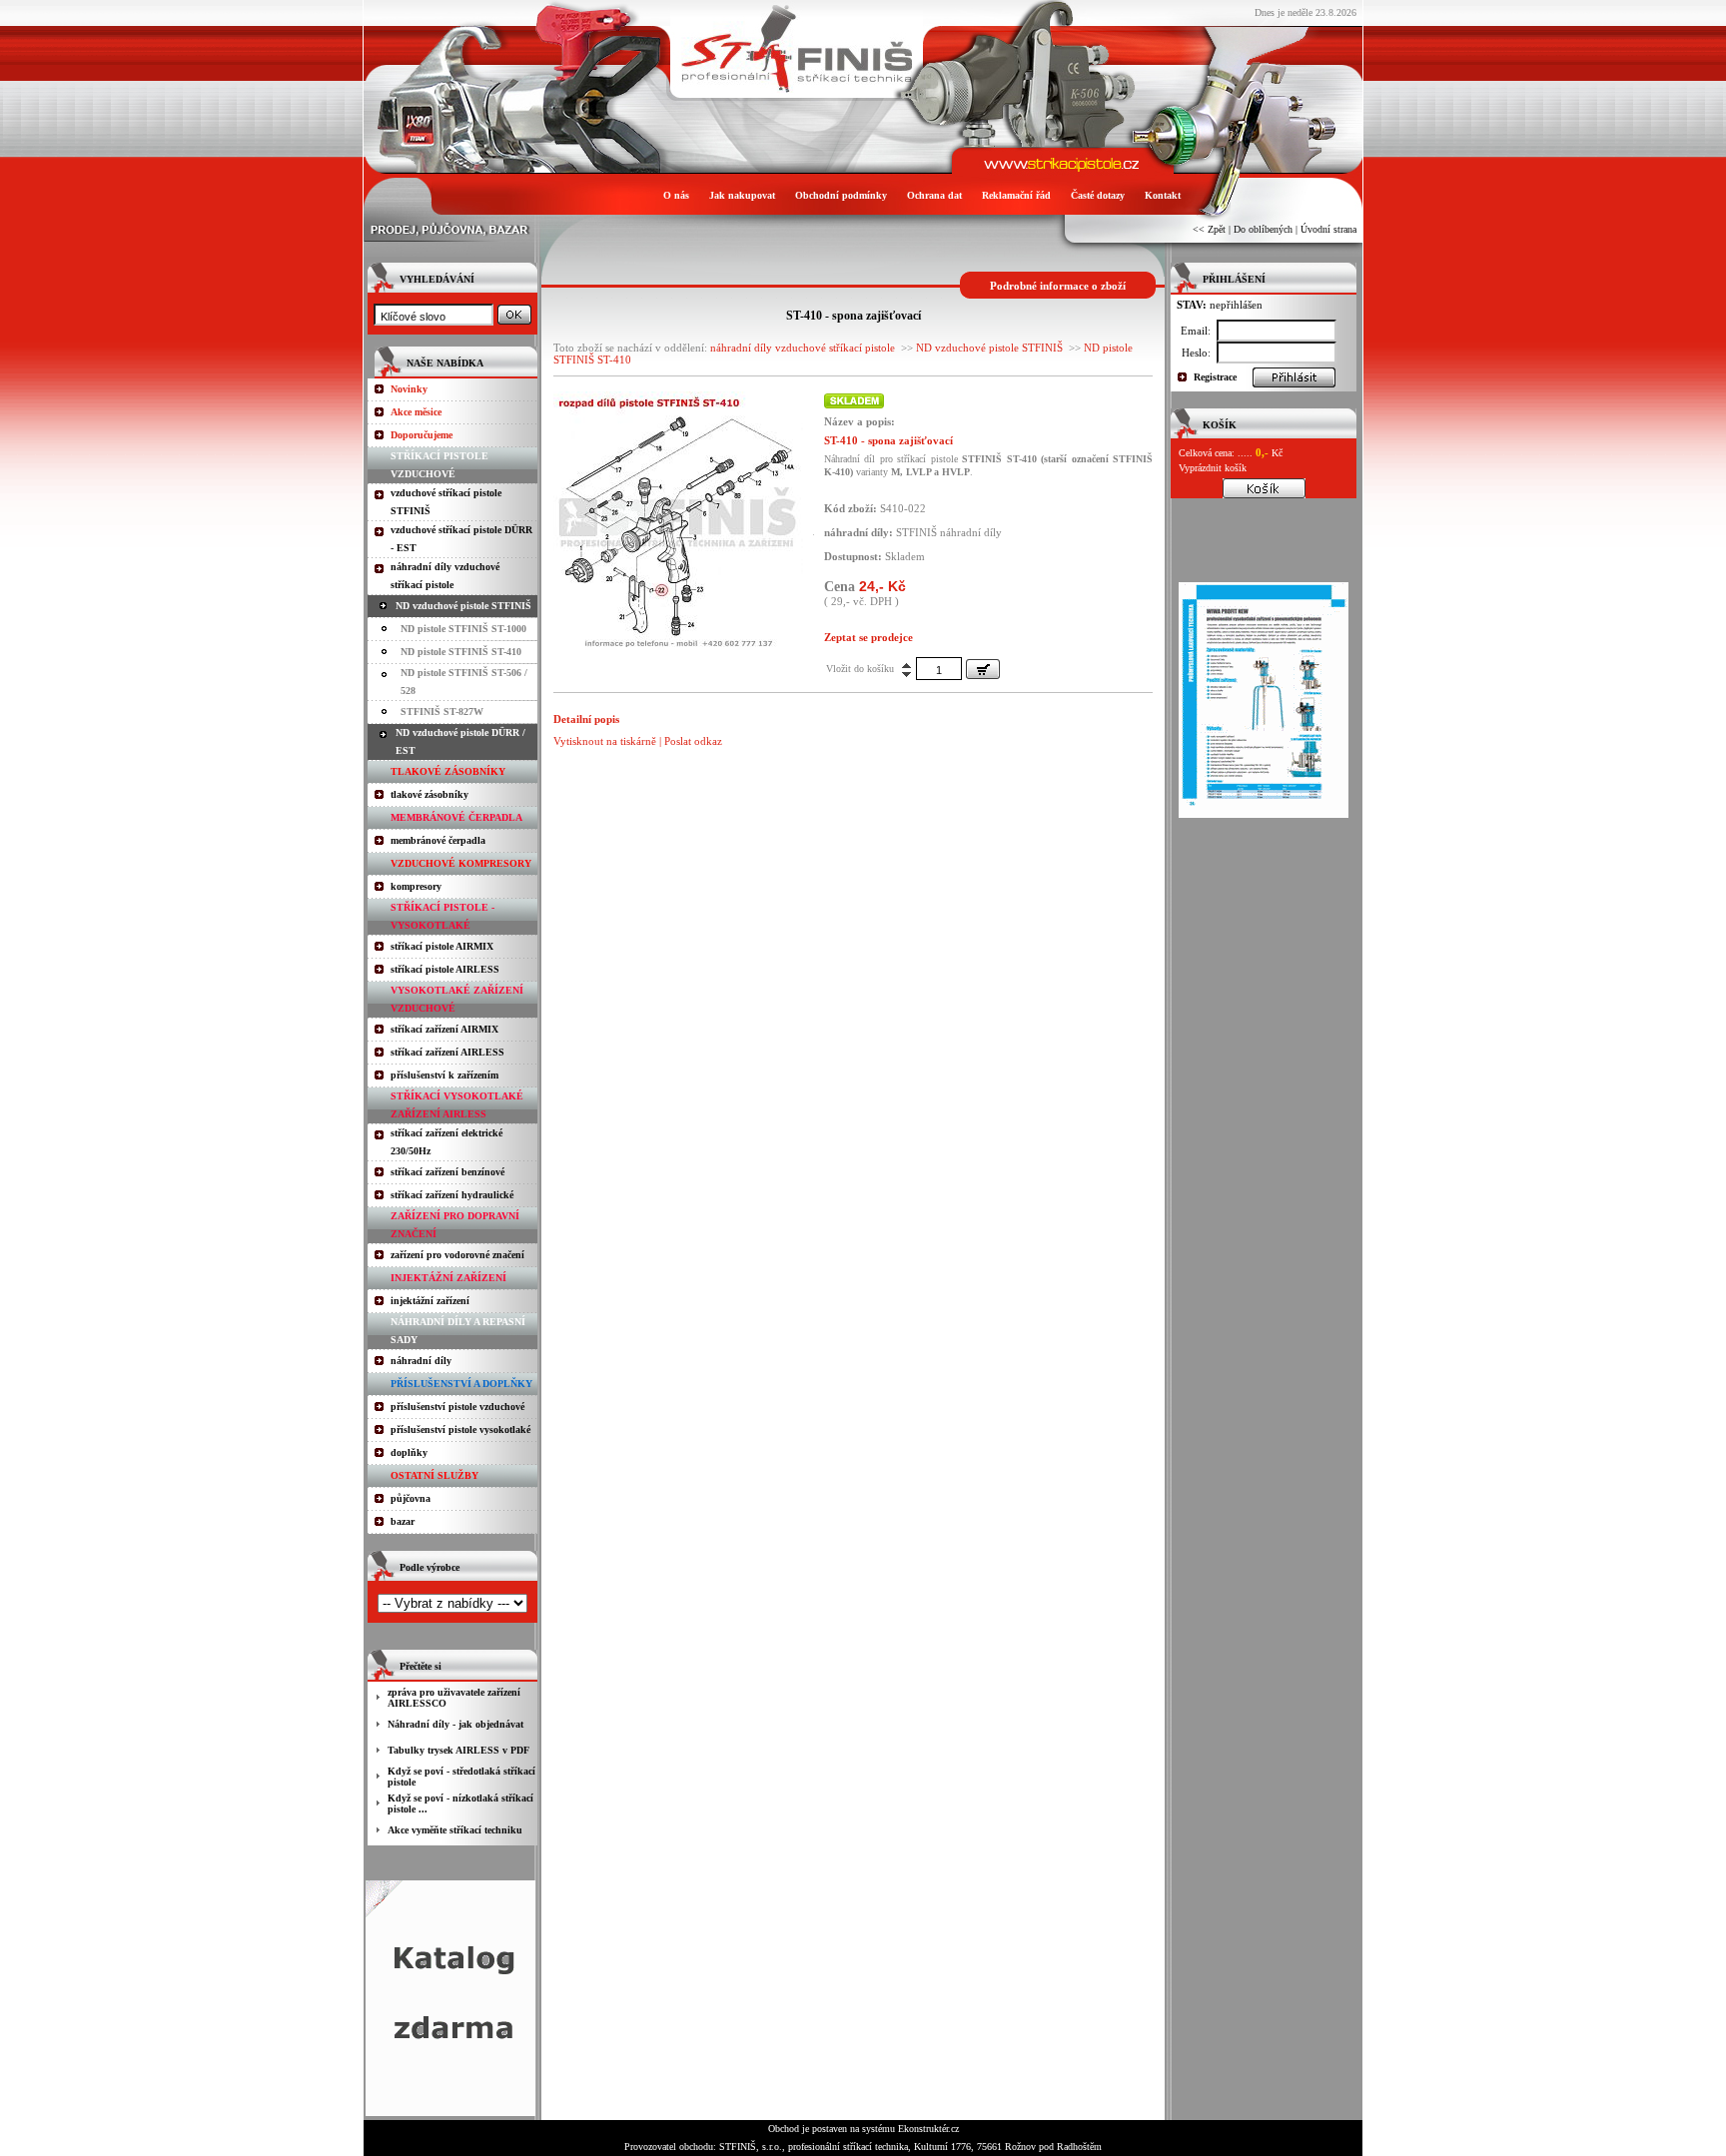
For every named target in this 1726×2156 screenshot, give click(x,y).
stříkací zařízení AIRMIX (444, 1029)
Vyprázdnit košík (1213, 468)
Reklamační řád (1016, 195)
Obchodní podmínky (841, 195)
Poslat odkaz (693, 741)
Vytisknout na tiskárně (605, 741)
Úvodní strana (1328, 229)
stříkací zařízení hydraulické (452, 1195)
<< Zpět (1209, 229)
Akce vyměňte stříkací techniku (455, 1830)
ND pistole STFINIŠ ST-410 (461, 652)
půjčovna (411, 1498)
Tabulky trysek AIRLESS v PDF (458, 1750)
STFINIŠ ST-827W (442, 712)
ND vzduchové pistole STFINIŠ (463, 606)
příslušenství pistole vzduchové (457, 1407)
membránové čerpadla (438, 840)
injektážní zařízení (430, 1301)
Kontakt (1163, 195)
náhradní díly (421, 1361)
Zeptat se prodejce (868, 637)
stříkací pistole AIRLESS (445, 969)
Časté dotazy (1098, 195)
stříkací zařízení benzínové (447, 1172)
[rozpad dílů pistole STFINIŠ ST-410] (678, 646)
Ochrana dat (934, 195)
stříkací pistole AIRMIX (442, 946)
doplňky (409, 1452)
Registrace (1215, 377)
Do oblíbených (1263, 229)
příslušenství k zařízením (444, 1075)
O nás (676, 195)
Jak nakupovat (742, 195)
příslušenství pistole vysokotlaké (460, 1430)
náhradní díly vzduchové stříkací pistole (803, 348)
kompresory (416, 886)
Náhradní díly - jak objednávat (455, 1724)
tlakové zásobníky (430, 794)
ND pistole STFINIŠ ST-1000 (463, 629)
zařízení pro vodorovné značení (457, 1255)
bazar (403, 1521)
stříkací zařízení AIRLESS (447, 1052)
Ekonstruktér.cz (928, 2129)
